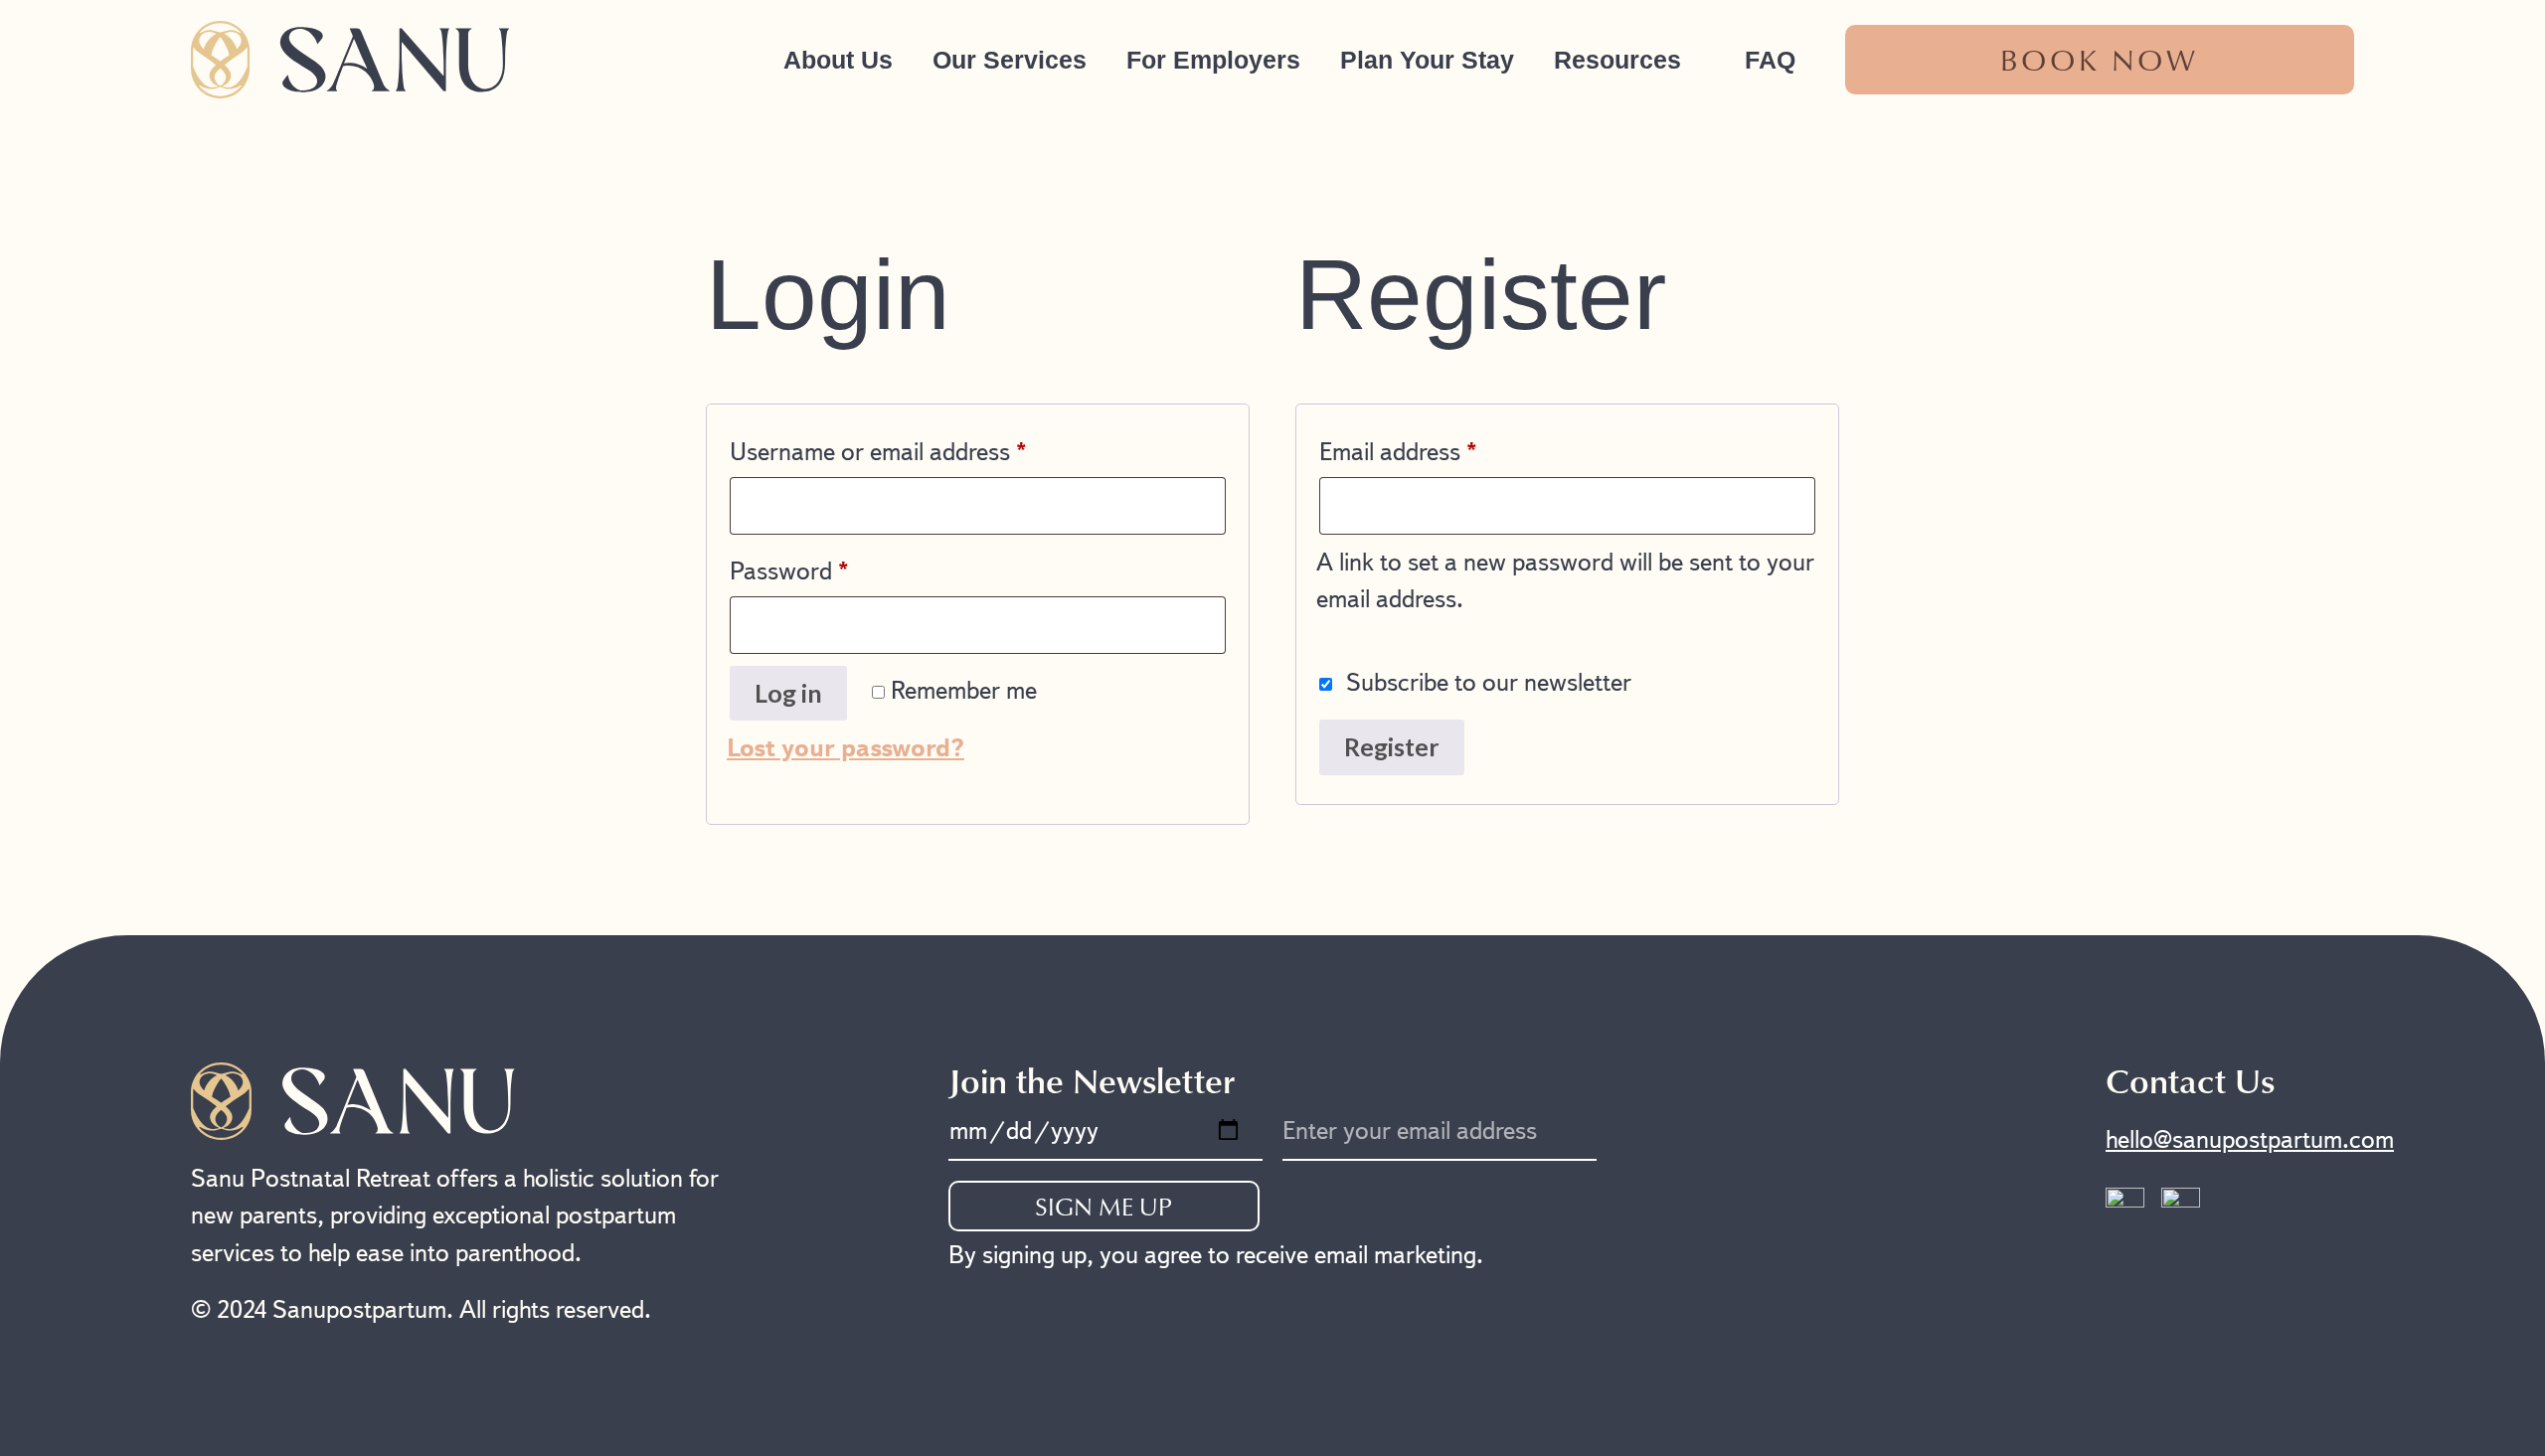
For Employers (1213, 60)
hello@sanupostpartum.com (2250, 1139)
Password (834, 566)
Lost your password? (846, 748)
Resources (1617, 60)
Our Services (1010, 60)
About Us (838, 60)
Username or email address (923, 447)
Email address (1442, 447)
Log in (788, 693)
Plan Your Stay (1427, 60)
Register (1392, 746)
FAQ (1770, 60)
